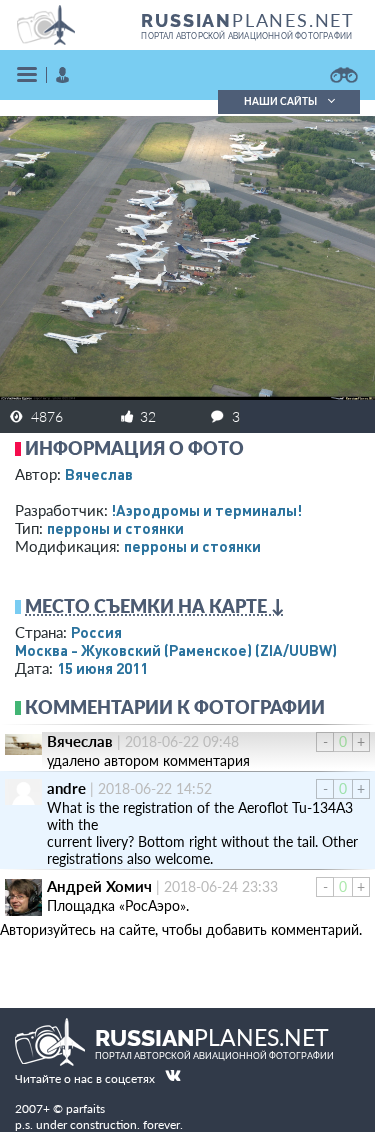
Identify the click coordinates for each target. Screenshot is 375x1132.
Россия (96, 632)
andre (66, 788)
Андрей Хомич (99, 886)
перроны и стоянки (115, 528)
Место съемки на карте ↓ (155, 606)
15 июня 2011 (102, 668)
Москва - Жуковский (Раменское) (176, 650)
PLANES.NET (248, 20)
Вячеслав (99, 474)
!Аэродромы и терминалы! (206, 510)
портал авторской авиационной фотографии (246, 36)
